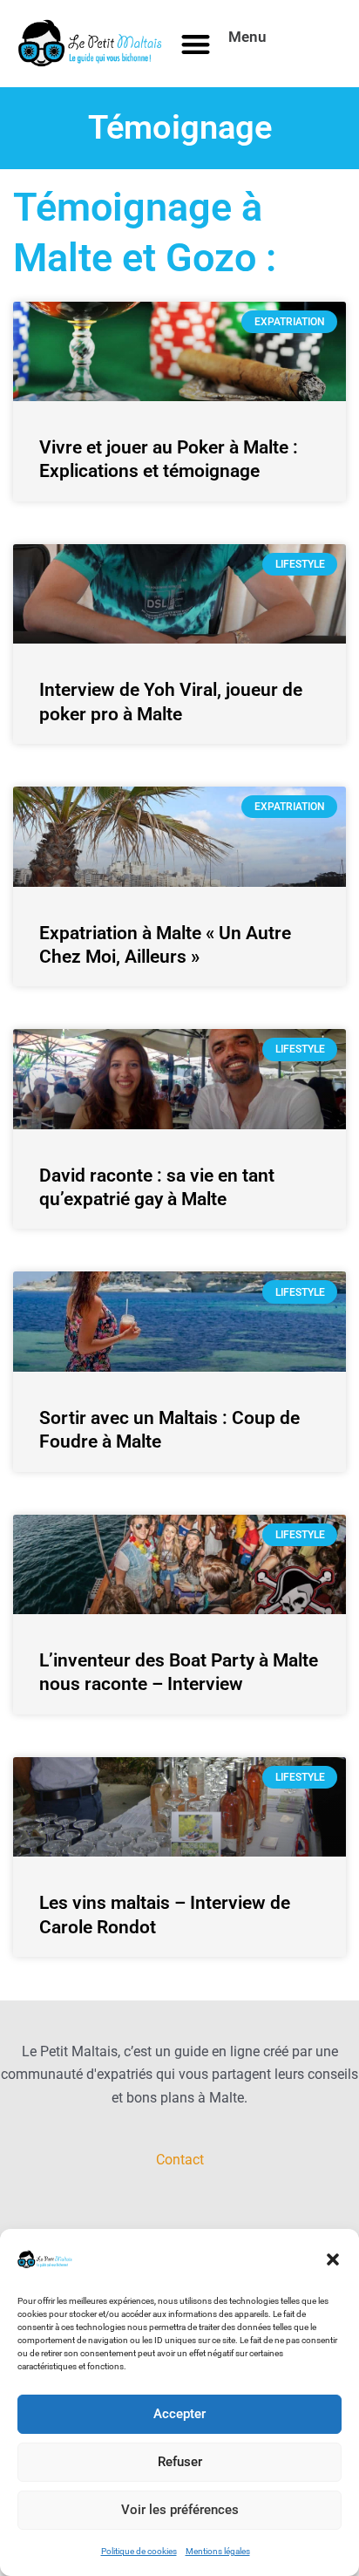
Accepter (179, 2414)
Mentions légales (218, 2551)
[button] (333, 2259)
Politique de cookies (139, 2551)
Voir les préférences (180, 2510)
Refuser (180, 2462)
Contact (180, 2160)
